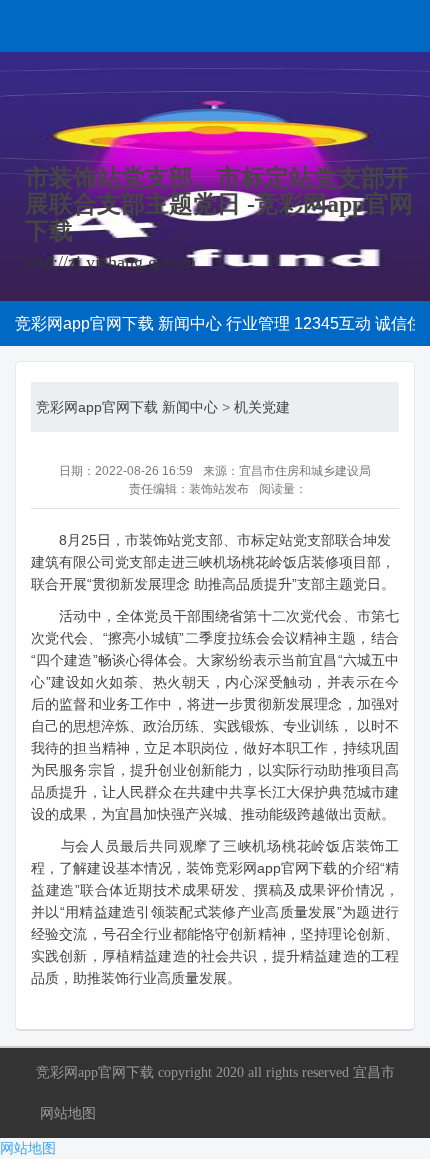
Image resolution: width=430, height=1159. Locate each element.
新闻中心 (190, 407)
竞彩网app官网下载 (97, 407)
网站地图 (68, 1113)
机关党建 (262, 407)
